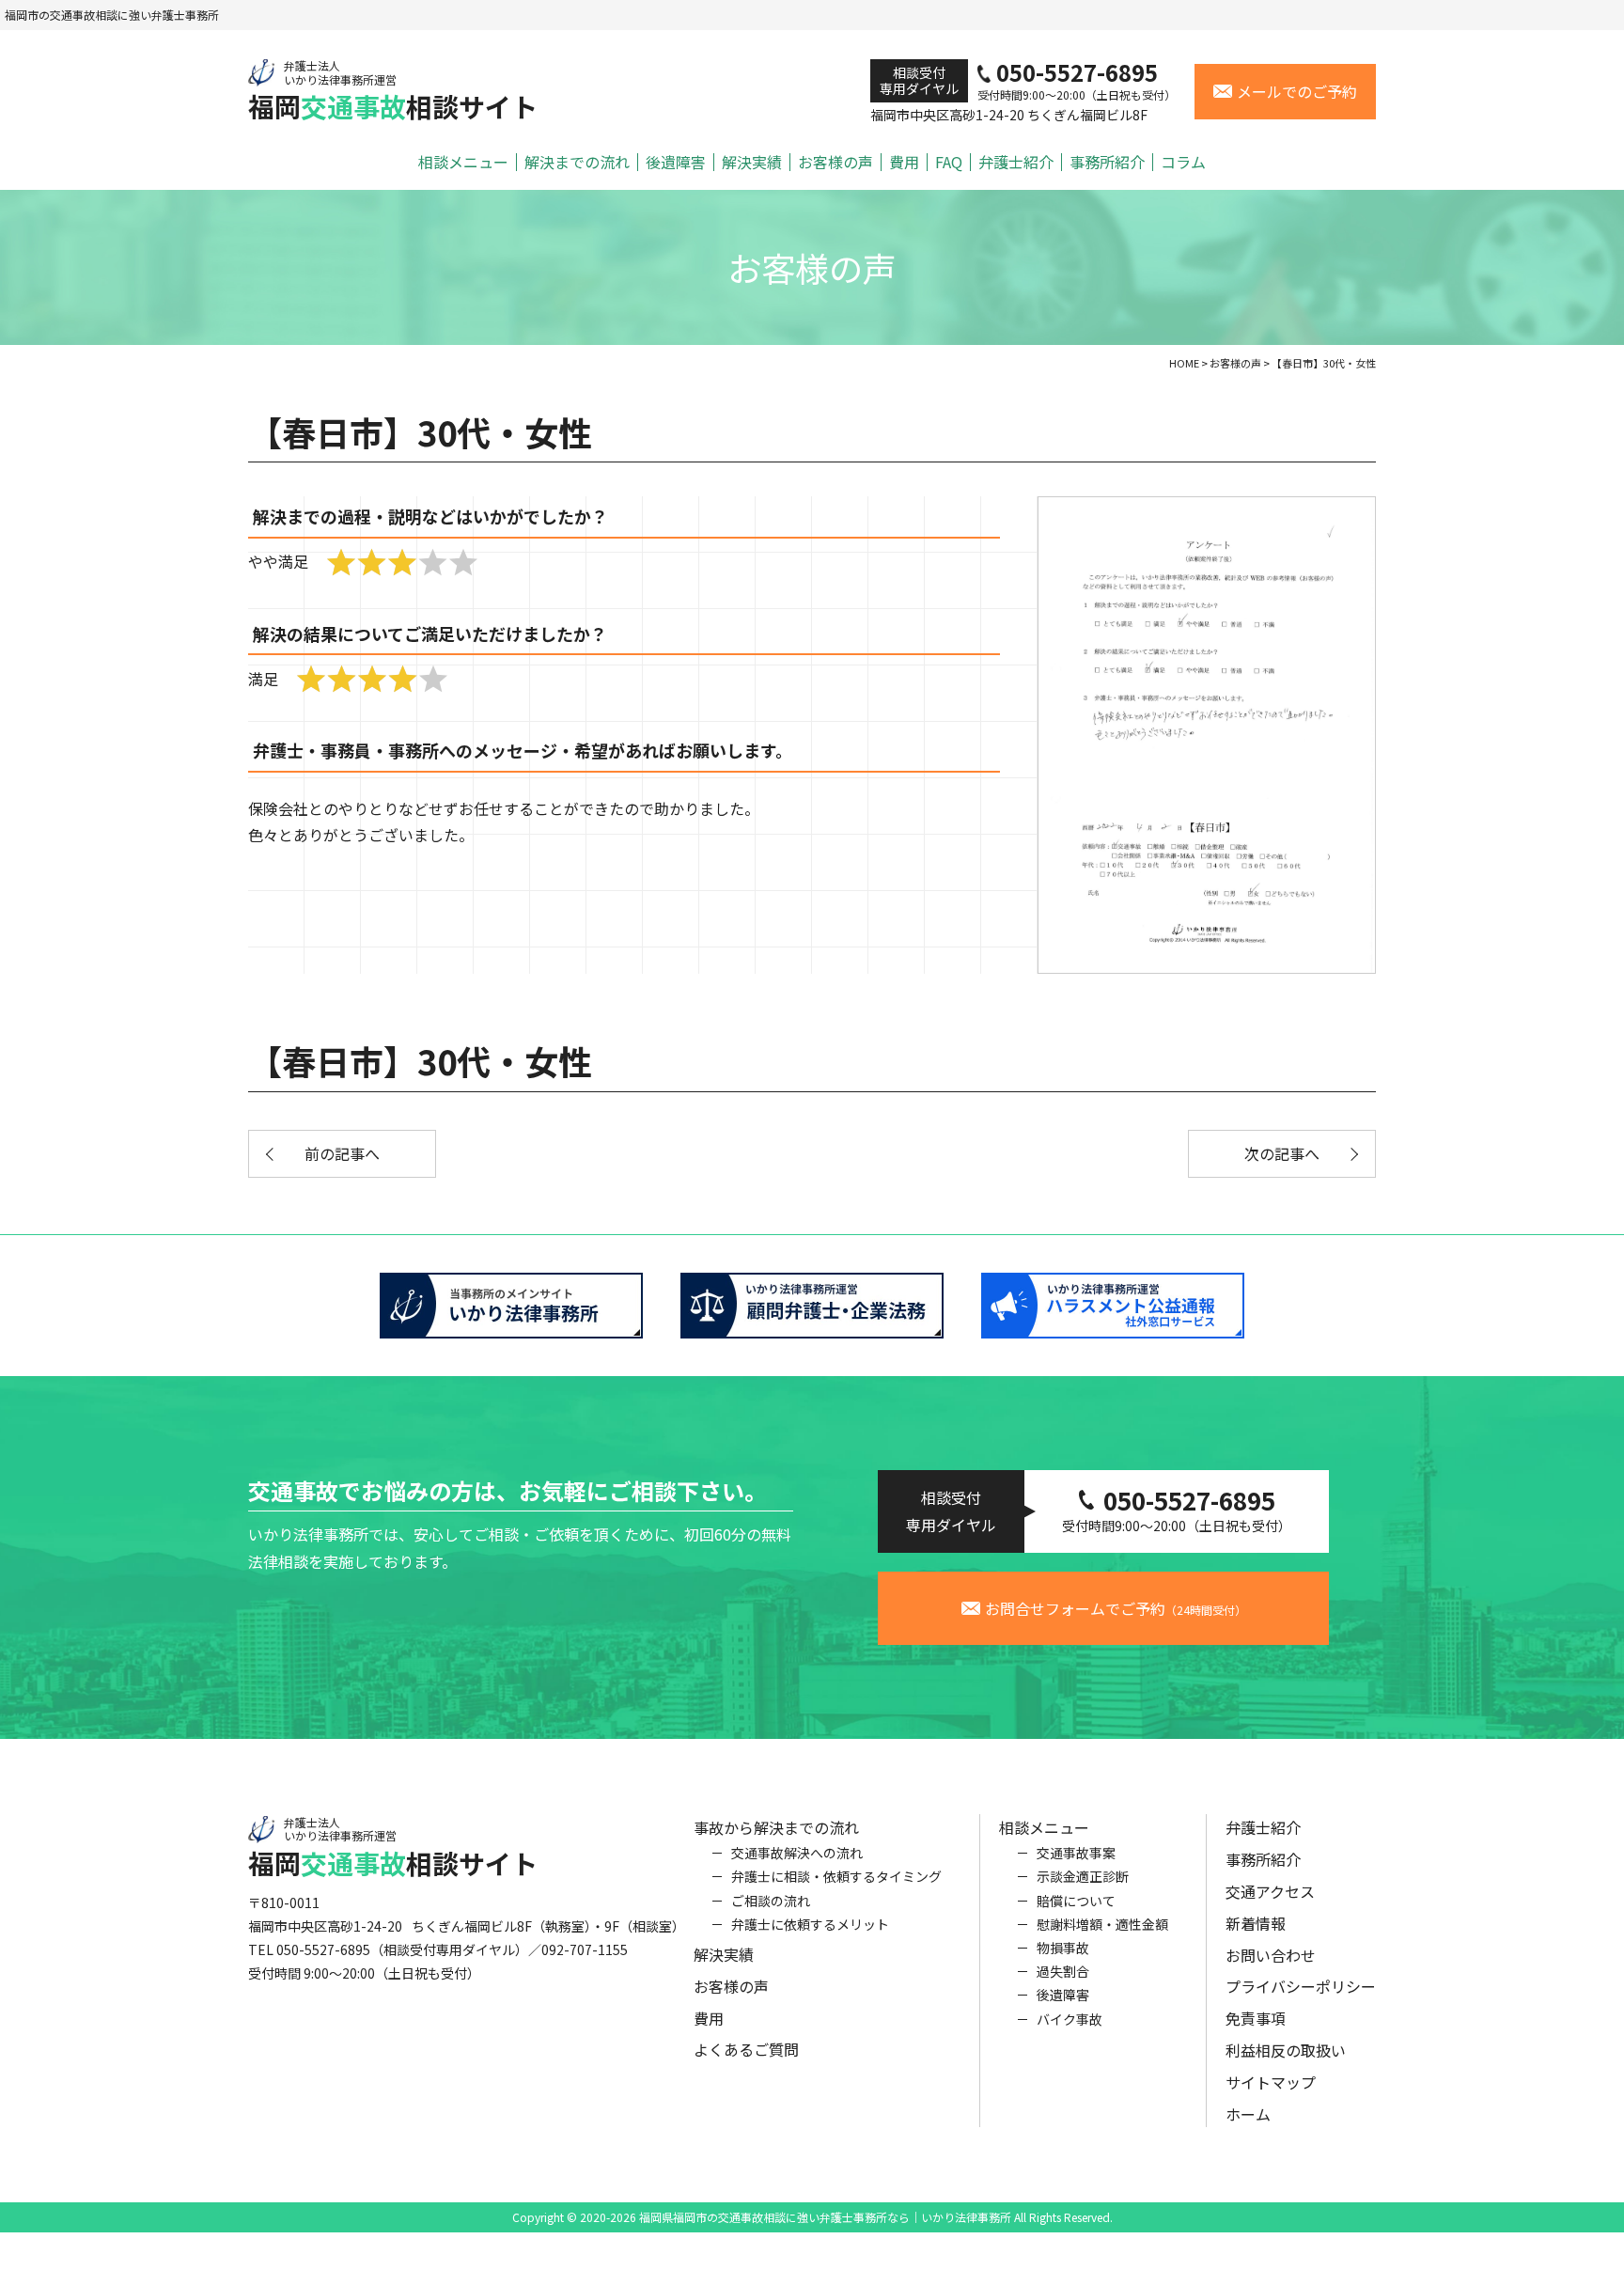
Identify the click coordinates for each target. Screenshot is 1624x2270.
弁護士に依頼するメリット (810, 1924)
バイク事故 (1070, 2019)
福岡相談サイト (393, 91)
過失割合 (1063, 1971)
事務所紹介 (1107, 162)
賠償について (1076, 1901)
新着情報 (1256, 1923)
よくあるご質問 (746, 2049)
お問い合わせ (1271, 1955)
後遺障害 (676, 162)
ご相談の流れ (771, 1901)
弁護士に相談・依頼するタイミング (836, 1876)
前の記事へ (342, 1153)
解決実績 (752, 162)
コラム (1183, 162)
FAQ (949, 162)
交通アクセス (1270, 1891)
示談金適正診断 (1083, 1876)
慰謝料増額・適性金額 (1102, 1924)
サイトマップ (1271, 2082)
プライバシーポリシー (1301, 1986)
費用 (904, 162)
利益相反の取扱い (1286, 2050)
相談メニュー (463, 162)
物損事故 (1063, 1948)
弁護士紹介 (1016, 162)
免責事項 (1256, 2018)
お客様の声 (835, 162)
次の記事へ (1282, 1153)
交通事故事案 (1076, 1853)
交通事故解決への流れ (797, 1853)
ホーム (1248, 2114)
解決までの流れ (577, 162)
